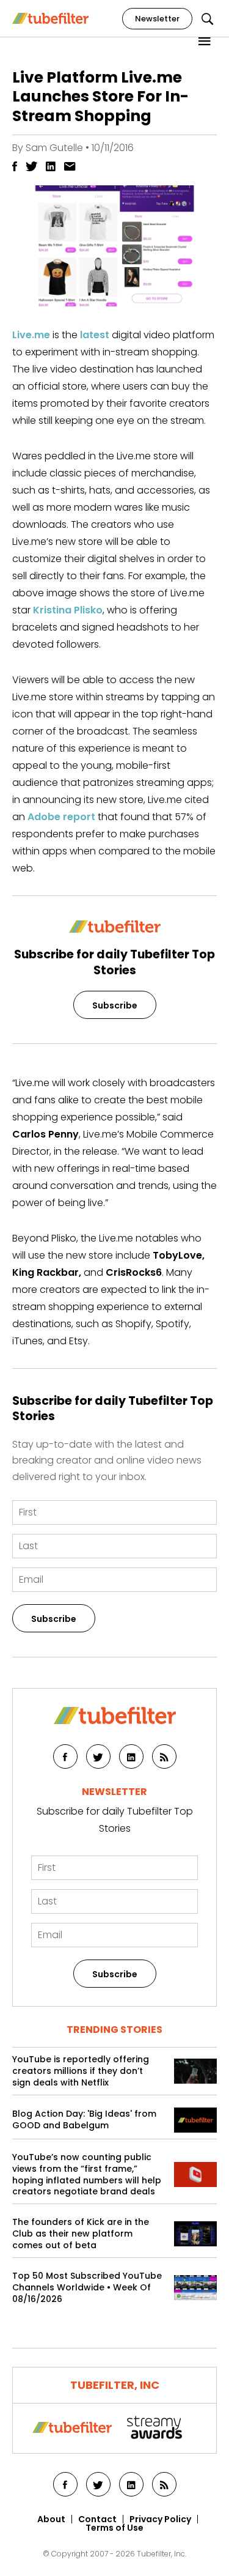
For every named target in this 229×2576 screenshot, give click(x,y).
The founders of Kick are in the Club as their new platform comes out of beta (81, 2234)
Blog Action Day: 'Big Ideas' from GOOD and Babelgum (84, 2120)
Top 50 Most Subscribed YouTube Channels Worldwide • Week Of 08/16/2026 (87, 2288)
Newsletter (157, 19)
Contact (97, 2519)
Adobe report (61, 817)
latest (95, 335)
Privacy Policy (160, 2519)
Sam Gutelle (54, 148)
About (51, 2519)
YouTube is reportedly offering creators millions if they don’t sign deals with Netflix (81, 2071)
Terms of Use (114, 2528)
